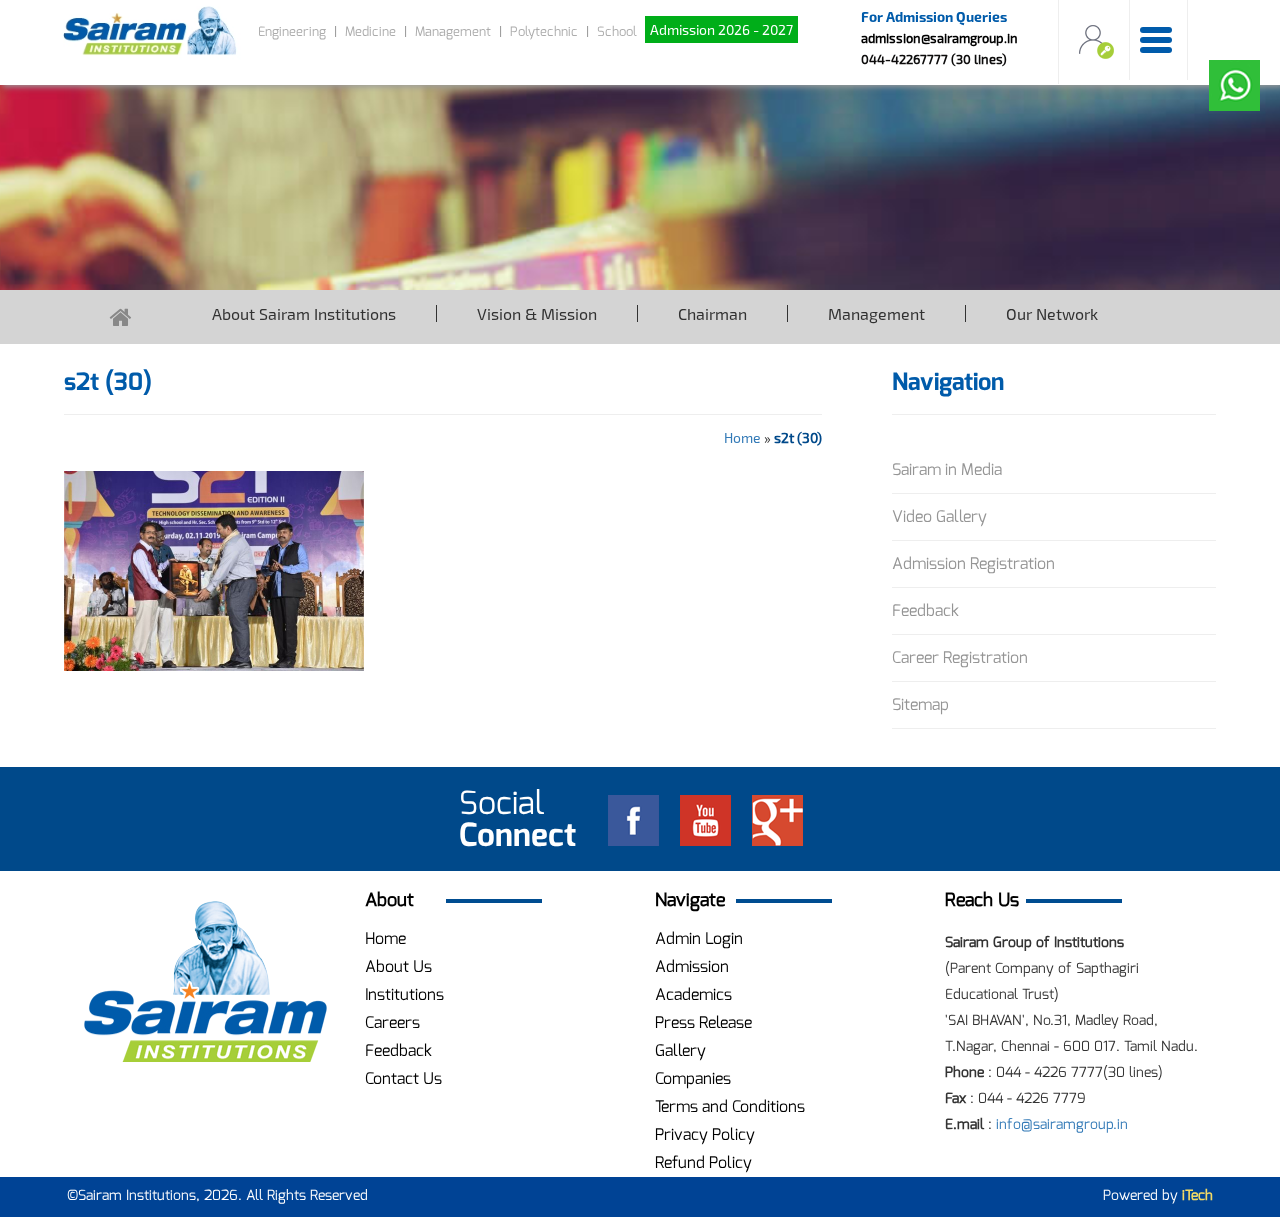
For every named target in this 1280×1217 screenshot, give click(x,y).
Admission (692, 966)
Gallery (680, 1050)
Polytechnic (544, 31)
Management (453, 31)
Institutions (404, 994)
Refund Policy (703, 1162)
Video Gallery (939, 516)
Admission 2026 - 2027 (721, 29)
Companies (693, 1078)
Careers (392, 1022)
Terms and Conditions (730, 1106)
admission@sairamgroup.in (939, 38)
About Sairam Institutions (304, 313)
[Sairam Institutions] (205, 982)
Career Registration (960, 657)
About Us (398, 966)
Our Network (1052, 313)
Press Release (703, 1022)
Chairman (712, 313)
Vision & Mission (537, 313)
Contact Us (403, 1078)
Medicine (370, 31)
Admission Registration (973, 563)
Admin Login (699, 938)
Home (742, 437)
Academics (693, 994)
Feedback (925, 610)
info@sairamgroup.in (1062, 1124)
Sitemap (920, 704)
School (617, 31)
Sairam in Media (947, 469)
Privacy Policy (705, 1134)
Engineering (292, 31)
